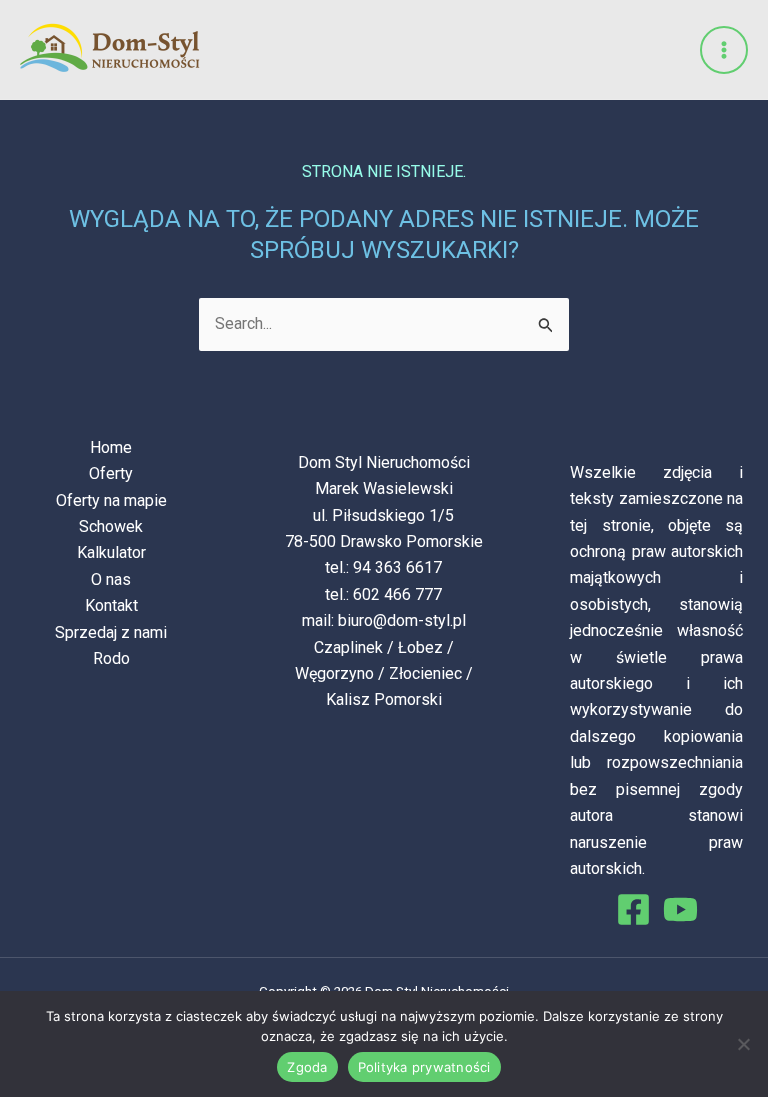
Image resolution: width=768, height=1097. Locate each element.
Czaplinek (348, 647)
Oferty (111, 473)
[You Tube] (680, 909)
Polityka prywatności (424, 1067)
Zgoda (307, 1067)
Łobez (420, 647)
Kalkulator (111, 552)
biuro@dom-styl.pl (402, 620)
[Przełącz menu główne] (724, 50)
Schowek (111, 526)
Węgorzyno (334, 673)
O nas (111, 579)
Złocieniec (425, 673)
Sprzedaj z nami (111, 632)
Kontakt (111, 605)
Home (111, 447)
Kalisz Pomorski (384, 699)
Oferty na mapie (111, 500)
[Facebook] (633, 909)
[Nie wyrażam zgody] (743, 1044)
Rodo (111, 658)
